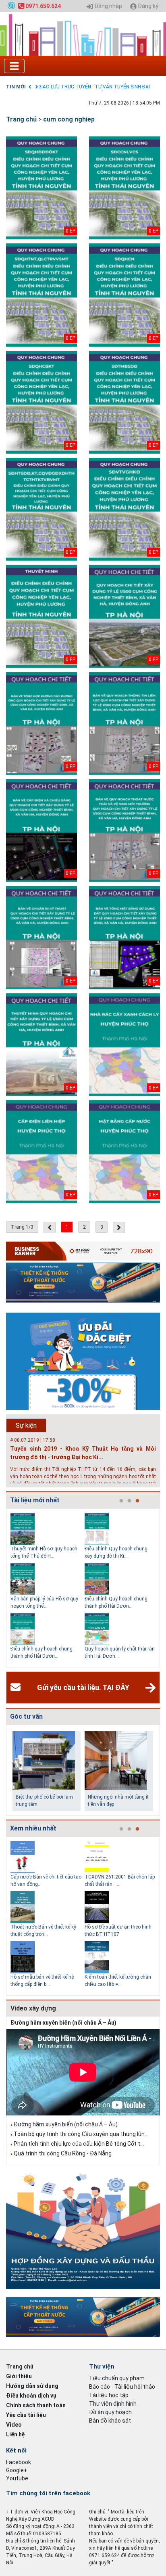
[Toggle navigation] (14, 66)
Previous (4, 1588)
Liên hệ (16, 2434)
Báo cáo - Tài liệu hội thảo (122, 2387)
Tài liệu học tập (109, 2395)
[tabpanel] (48, 1588)
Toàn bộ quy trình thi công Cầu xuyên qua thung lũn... (81, 2134)
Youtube (17, 2478)
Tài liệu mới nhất (35, 1500)
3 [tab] (137, 1501)
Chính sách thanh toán (36, 2405)
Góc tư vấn (26, 1716)
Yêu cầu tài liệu (26, 2415)
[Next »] (119, 1227)
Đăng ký (147, 6)
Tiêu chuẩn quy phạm (117, 2378)
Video (14, 2425)
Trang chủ (21, 119)
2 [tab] (129, 1501)
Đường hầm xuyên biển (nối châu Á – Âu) (63, 2023)
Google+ (17, 2470)
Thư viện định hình (113, 2404)
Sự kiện (26, 1425)
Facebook (19, 2462)
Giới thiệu (19, 2376)
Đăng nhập (108, 6)
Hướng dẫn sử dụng (32, 2386)
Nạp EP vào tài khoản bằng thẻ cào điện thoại (88, 87)
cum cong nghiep (69, 119)
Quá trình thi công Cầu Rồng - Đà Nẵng (63, 2153)
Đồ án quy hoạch (110, 2412)
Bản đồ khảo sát (110, 2421)
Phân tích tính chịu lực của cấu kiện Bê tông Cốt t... (79, 2144)
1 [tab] (121, 1501)
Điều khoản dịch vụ (31, 2396)
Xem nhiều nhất (33, 1828)
